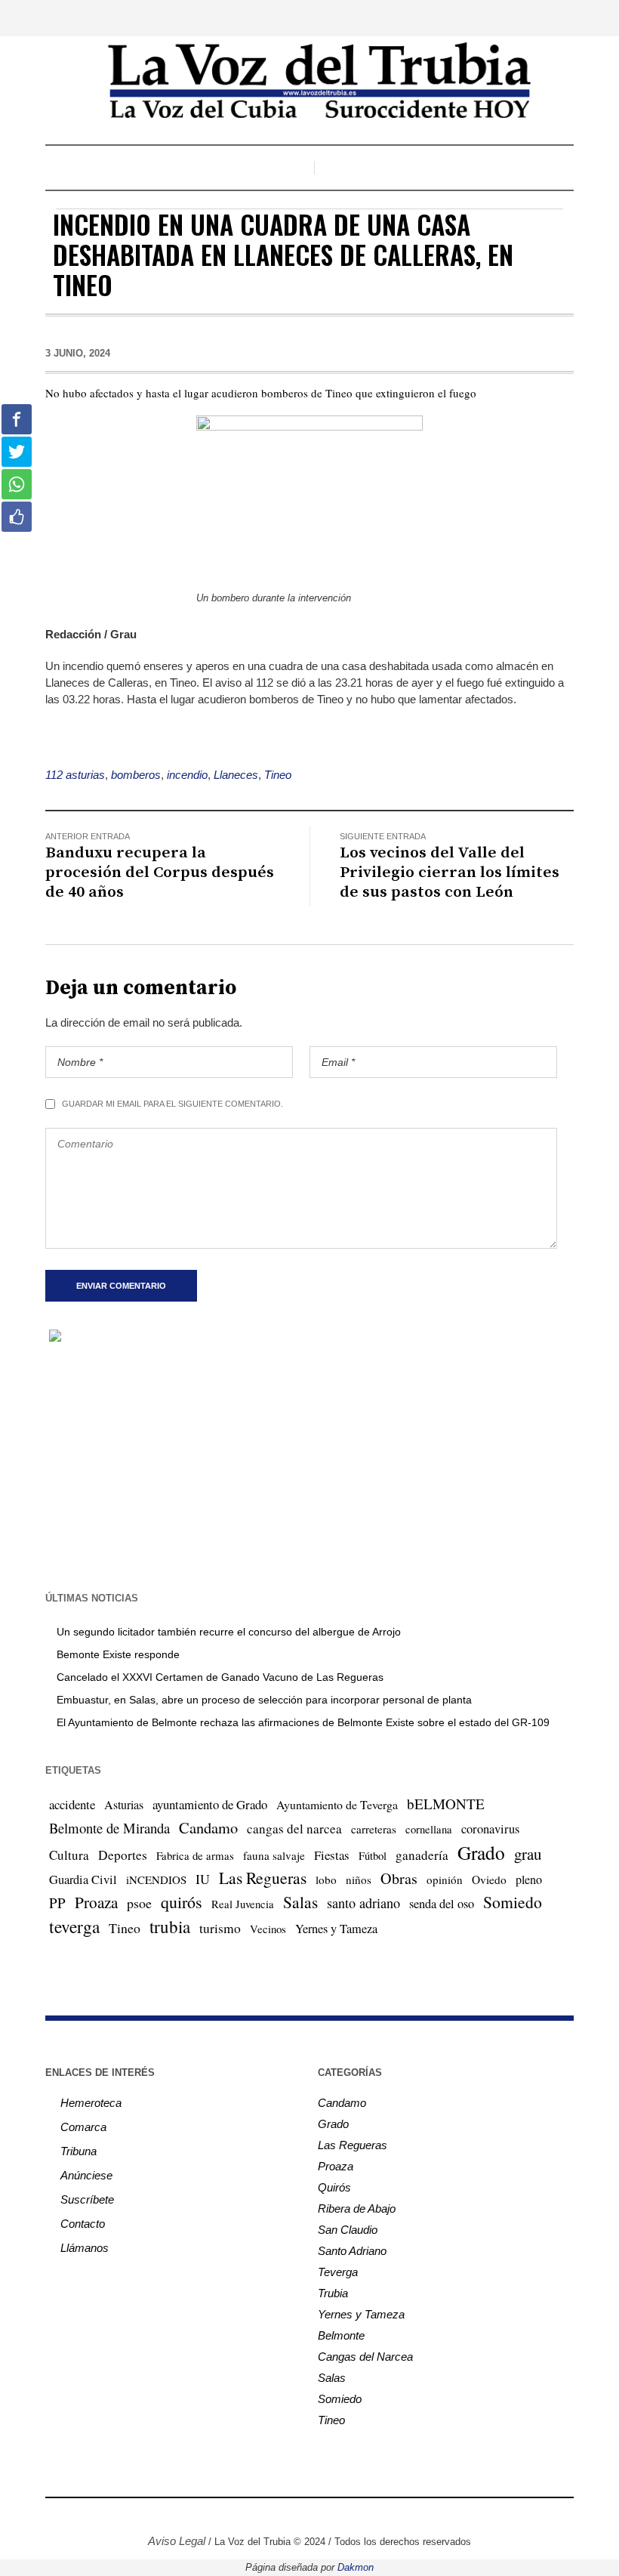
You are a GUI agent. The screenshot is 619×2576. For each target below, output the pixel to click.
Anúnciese (86, 2175)
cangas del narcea (294, 1829)
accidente (72, 1804)
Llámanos (85, 2248)
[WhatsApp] (365, 2516)
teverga (74, 1926)
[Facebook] (251, 2516)
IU (203, 1879)
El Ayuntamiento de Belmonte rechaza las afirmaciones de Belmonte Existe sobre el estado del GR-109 (303, 1722)
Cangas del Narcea (365, 2357)
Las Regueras (263, 1878)
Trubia (333, 2293)
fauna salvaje (274, 1855)
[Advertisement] (309, 1466)
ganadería (422, 1855)
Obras (399, 1878)
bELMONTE (446, 1804)
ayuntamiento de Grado (210, 1804)
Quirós (334, 2187)
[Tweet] (17, 452)
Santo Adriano (352, 2251)
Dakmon (356, 2567)
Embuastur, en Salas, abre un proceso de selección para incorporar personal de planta (264, 1700)
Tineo (278, 775)
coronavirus (490, 1829)
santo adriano (363, 1903)
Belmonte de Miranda (109, 1828)
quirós (182, 1902)
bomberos (136, 775)
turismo (220, 1928)
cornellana (429, 1829)
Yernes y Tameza (336, 1929)
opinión (445, 1879)
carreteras (374, 1829)
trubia (170, 1926)
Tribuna (79, 2151)
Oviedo (489, 1879)
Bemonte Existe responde (118, 1654)
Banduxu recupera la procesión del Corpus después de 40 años (160, 873)
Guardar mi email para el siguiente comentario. (172, 1104)
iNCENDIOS (156, 1879)
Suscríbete (87, 2199)
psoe (139, 1903)
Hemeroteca (91, 2103)
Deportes (123, 1855)
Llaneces (236, 775)
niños (359, 1879)
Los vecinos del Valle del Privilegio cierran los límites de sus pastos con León (450, 873)
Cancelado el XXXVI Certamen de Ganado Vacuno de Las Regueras (220, 1677)
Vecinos (268, 1929)
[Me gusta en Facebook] (17, 517)
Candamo (208, 1827)
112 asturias (75, 775)
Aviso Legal (177, 2541)
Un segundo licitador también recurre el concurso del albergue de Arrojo (229, 1632)
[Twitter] (297, 2516)
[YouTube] (319, 2516)
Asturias (124, 1805)
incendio (187, 775)
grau (528, 1854)
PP (57, 1903)
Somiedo (513, 1902)
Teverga (338, 2272)
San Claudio (348, 2230)
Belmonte (341, 2335)
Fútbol (373, 1855)
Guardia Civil (83, 1879)
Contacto (83, 2224)
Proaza (96, 1902)
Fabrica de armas (195, 1855)
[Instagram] (274, 2516)
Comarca (83, 2127)
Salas (300, 1902)
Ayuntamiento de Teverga (337, 1804)
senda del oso (442, 1904)
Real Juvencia (243, 1904)
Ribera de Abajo (357, 2208)
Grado (481, 1852)
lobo (326, 1879)
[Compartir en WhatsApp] (17, 484)
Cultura (69, 1855)
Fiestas (332, 1855)
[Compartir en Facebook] (17, 419)
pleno (529, 1879)
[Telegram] (342, 2516)
